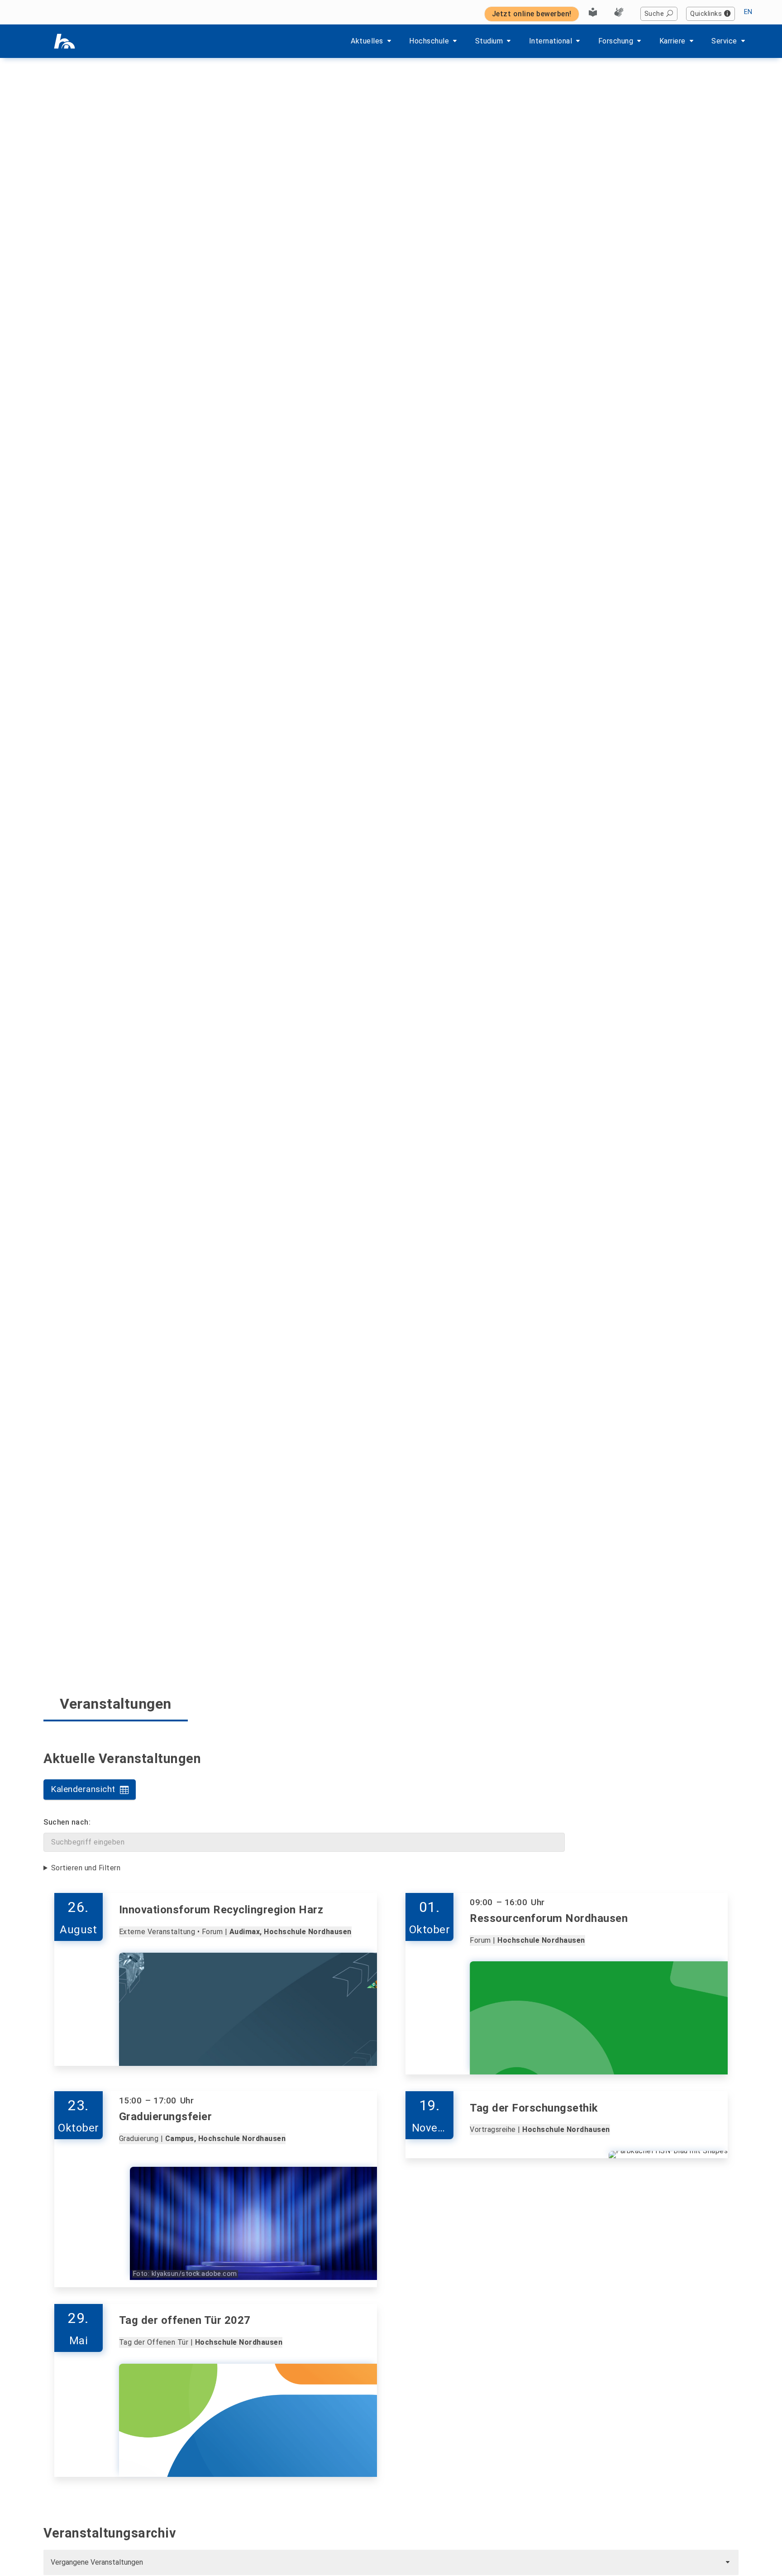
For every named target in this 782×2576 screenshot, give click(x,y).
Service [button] (724, 41)
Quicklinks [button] (706, 14)
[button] (90, 1790)
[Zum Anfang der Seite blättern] (753, 2548)
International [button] (551, 41)
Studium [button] (489, 41)
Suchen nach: (67, 1822)
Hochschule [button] (429, 41)
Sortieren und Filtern (86, 1868)
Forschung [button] (616, 41)
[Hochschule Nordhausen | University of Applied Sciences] (64, 41)
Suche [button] (654, 14)
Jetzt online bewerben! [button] (532, 14)
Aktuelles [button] (367, 41)
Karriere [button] (672, 41)
